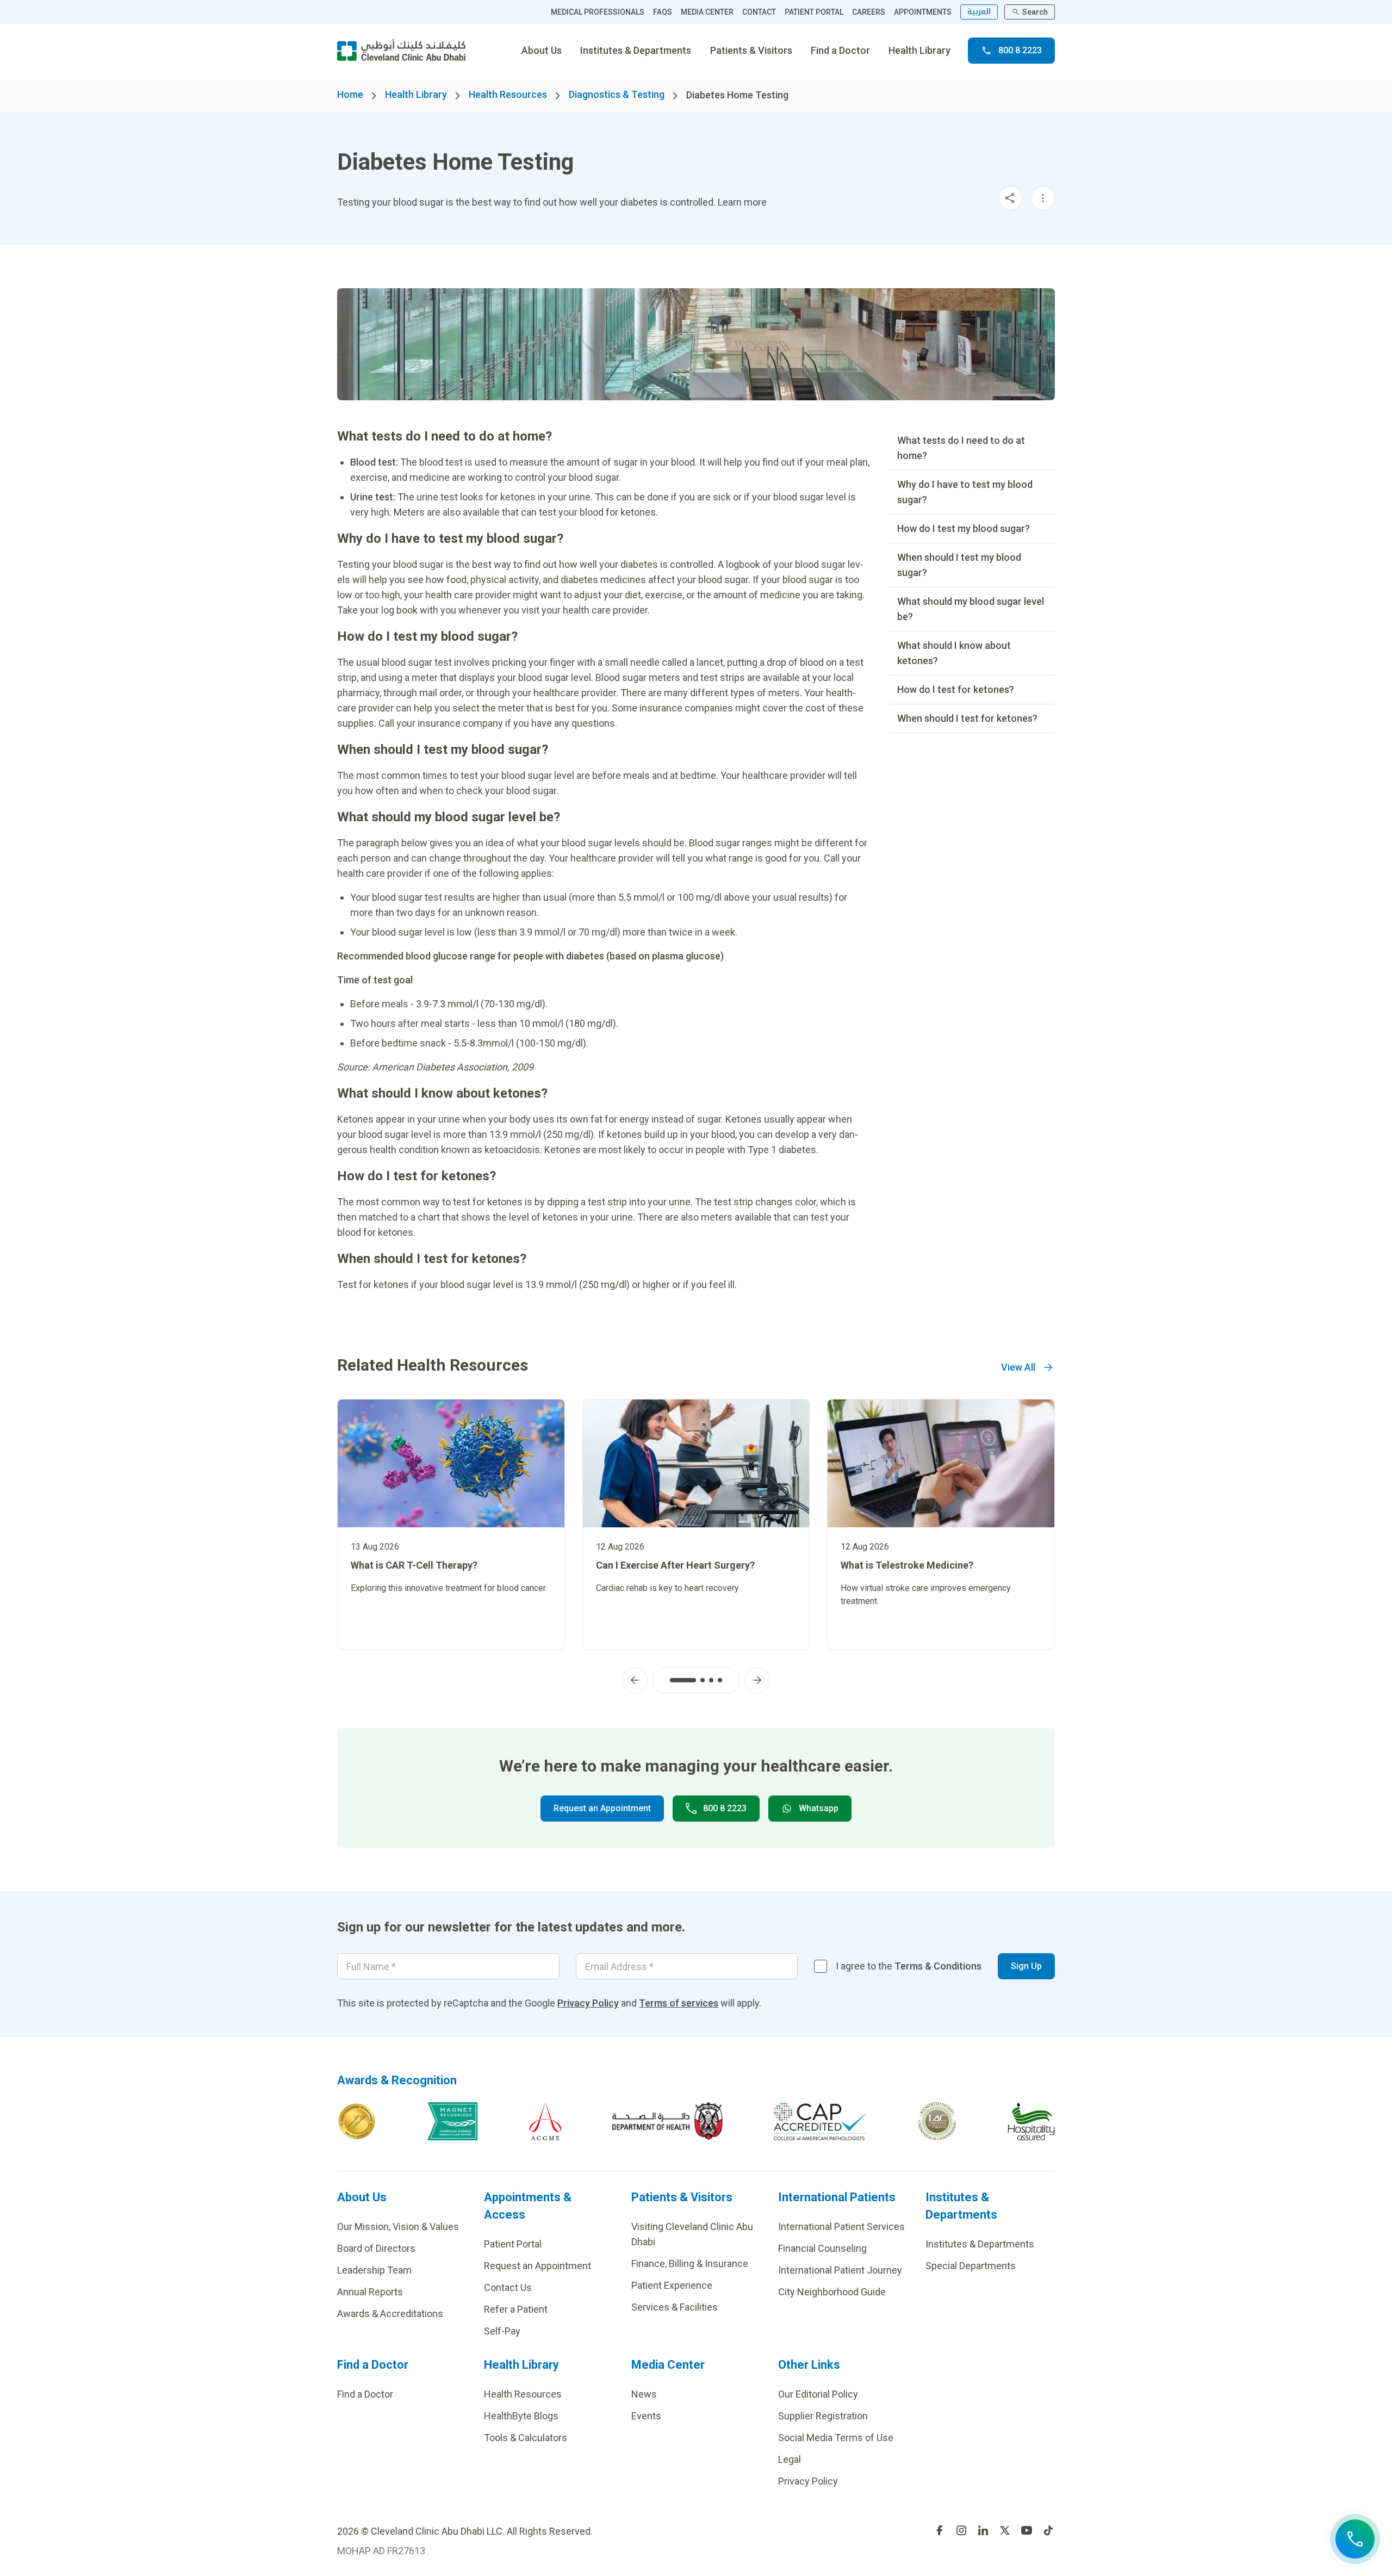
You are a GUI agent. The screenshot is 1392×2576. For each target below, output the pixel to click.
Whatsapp (819, 1808)
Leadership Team (374, 2270)
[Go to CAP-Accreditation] (820, 2121)
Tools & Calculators (526, 2438)
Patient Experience (672, 2285)
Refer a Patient (516, 2309)
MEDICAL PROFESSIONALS (598, 12)
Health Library (919, 50)
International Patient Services (841, 2227)
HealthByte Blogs (521, 2416)
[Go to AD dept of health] (667, 2121)
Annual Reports (370, 2292)
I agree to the (909, 1966)
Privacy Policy (588, 2003)
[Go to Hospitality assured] (1031, 2121)
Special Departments (971, 2266)
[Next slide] (757, 1680)
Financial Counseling (822, 2248)
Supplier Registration (823, 2416)
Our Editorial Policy (818, 2394)
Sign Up (1026, 1966)
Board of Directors (376, 2248)
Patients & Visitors (751, 50)
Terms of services (679, 2003)
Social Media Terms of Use (836, 2438)
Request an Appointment (602, 1808)
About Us (542, 50)
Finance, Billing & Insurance (690, 2264)
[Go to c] (937, 2121)
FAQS (663, 12)
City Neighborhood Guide (832, 2292)
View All (1018, 1367)
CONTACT (759, 12)
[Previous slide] (635, 1680)
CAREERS (869, 12)
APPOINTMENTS (923, 12)
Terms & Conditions (938, 1966)
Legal (790, 2459)
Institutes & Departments (636, 50)
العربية (979, 12)
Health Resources (508, 94)
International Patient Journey (840, 2270)
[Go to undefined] (940, 2530)
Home (350, 94)
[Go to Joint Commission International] (357, 2121)
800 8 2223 (1020, 50)
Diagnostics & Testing (617, 94)
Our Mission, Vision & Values (398, 2227)
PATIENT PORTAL (814, 12)
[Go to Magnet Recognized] (452, 2121)
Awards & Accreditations (390, 2314)
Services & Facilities (675, 2307)
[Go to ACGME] (545, 2121)
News (644, 2394)
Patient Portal (513, 2244)
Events (646, 2416)
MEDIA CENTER (707, 12)
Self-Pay (502, 2331)
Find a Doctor (840, 50)
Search (1035, 12)
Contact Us (508, 2287)
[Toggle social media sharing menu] (1010, 198)
